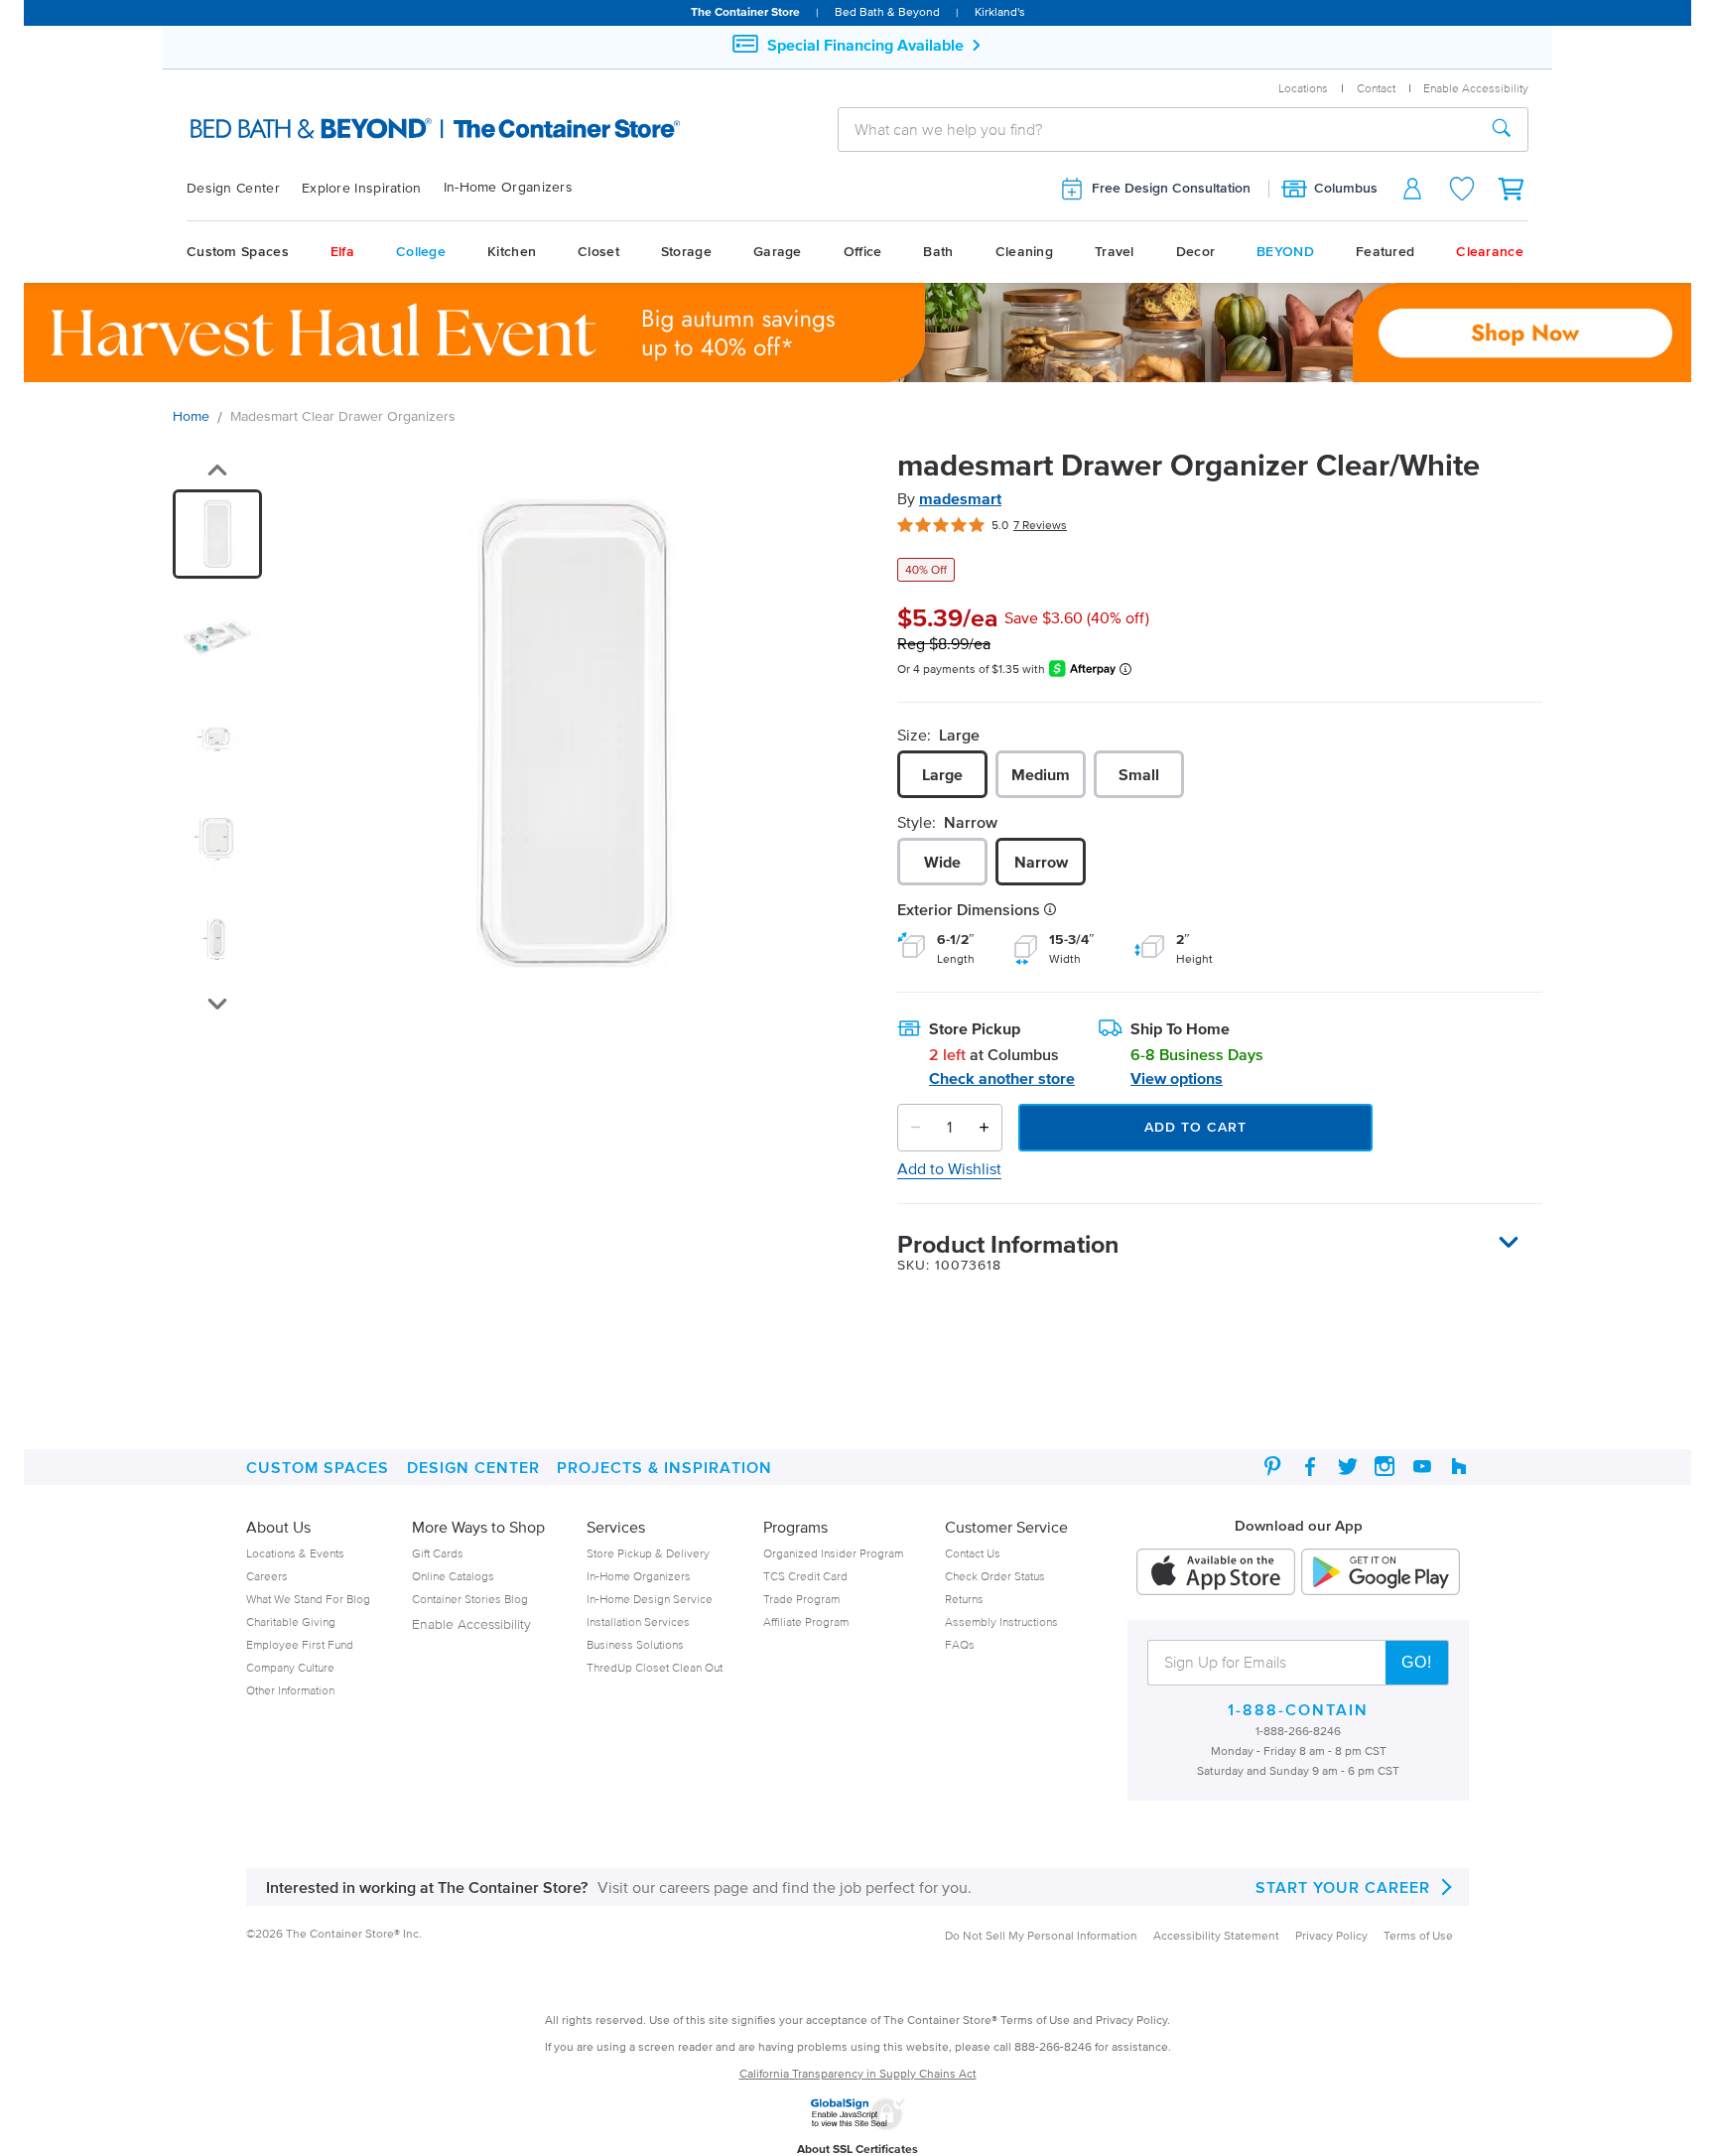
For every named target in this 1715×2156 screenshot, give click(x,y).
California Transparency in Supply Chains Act (858, 2073)
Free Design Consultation (1171, 188)
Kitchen (512, 252)
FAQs (960, 1644)
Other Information (290, 1690)
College (421, 252)
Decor (1196, 252)
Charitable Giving (291, 1621)
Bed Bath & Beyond (887, 11)
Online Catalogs (453, 1576)
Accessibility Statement (1216, 1935)
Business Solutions (635, 1644)
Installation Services (638, 1621)
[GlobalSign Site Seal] (857, 2126)
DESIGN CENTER (473, 1467)
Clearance (1490, 252)
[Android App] (1381, 1573)
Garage (778, 252)
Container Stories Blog (470, 1599)
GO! (1417, 1662)
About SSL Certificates (857, 2149)
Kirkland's (1000, 11)
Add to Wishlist (949, 1168)
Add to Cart (1195, 1127)
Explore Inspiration (362, 188)
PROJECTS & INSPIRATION (664, 1467)
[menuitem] (244, 189)
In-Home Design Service (650, 1599)
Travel (1115, 252)
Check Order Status (995, 1576)
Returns (964, 1599)
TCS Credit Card (805, 1576)
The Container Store (745, 11)
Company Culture (290, 1667)
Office (863, 252)
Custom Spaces (238, 252)
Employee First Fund (300, 1644)
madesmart (960, 498)
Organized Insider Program (833, 1553)
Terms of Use (1418, 1935)
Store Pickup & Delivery (648, 1553)
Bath (938, 252)
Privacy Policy (1331, 1935)
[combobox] (1157, 129)
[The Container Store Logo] (388, 129)
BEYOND (1285, 252)
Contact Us (973, 1553)
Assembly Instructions (1001, 1621)
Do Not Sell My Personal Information (1041, 1935)
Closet (598, 252)
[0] (1513, 189)
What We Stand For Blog (308, 1599)
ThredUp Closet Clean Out (655, 1667)
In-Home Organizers (508, 187)
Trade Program (801, 1599)
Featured (1385, 252)
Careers (267, 1576)
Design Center (233, 188)
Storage (686, 252)
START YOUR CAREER (1343, 1887)
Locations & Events (295, 1553)
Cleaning (1024, 252)
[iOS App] (1216, 1573)
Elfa (342, 252)
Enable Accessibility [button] (1476, 88)
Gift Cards (438, 1553)
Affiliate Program (806, 1621)
